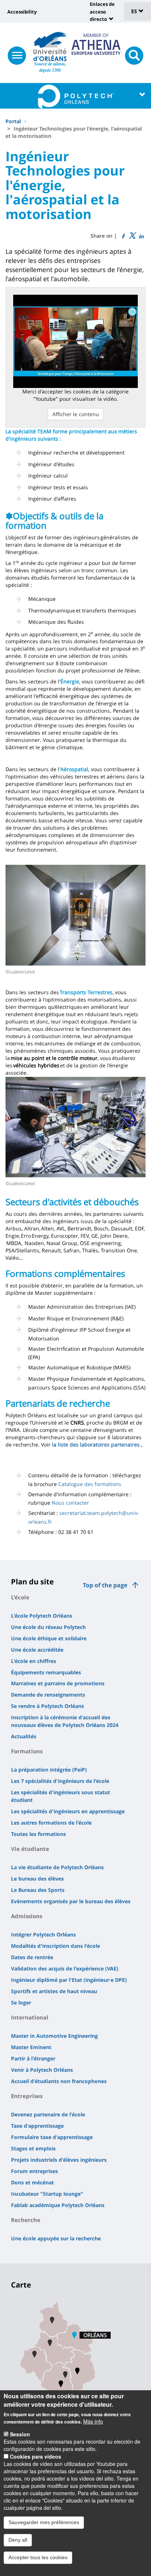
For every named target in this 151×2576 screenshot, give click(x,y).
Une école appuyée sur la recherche (56, 2238)
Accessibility (22, 12)
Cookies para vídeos (36, 2456)
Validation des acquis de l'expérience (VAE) (65, 1968)
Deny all (18, 2540)
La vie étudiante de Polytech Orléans (57, 1867)
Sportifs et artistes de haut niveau (54, 1991)
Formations (27, 1751)
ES (135, 11)
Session (20, 2434)
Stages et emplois (33, 2148)
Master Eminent (31, 2047)
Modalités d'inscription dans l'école (56, 1946)
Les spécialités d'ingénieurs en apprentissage (68, 1811)
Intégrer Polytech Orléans (43, 1934)
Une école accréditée (37, 1650)
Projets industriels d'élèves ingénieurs (59, 2160)
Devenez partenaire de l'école (48, 2114)
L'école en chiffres (34, 1661)
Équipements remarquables (46, 1672)
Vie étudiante (30, 1849)
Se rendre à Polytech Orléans (47, 1706)
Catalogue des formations (90, 1484)
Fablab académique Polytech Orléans (58, 2205)
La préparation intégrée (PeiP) (49, 1770)
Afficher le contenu (76, 414)
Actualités (24, 1736)
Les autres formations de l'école (51, 1823)
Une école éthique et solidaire (49, 1638)
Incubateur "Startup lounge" (47, 2194)
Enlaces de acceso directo (102, 12)
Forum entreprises (34, 2171)
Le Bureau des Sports (38, 1890)
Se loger (21, 2002)
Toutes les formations (38, 1834)
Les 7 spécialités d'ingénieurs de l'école (60, 1781)
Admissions (27, 1916)
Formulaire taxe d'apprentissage (52, 2137)
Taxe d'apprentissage (37, 2126)
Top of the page (105, 1585)
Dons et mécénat (32, 2182)
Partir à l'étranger (33, 2058)
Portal (13, 121)
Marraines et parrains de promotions (58, 1683)
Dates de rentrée (32, 1957)
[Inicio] (50, 46)
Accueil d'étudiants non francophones (59, 2081)
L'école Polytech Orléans (42, 1616)
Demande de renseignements (48, 1695)
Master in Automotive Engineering (54, 2036)
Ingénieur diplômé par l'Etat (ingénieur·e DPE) (69, 1980)
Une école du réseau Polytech (48, 1627)
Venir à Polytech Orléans (42, 2070)
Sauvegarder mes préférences (44, 2522)
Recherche (26, 2220)
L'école (20, 1597)
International (30, 2017)
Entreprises (27, 2096)
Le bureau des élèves (37, 1879)
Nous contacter (70, 1503)
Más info (93, 2421)
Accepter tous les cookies (38, 2557)
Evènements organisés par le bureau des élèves (71, 1901)
